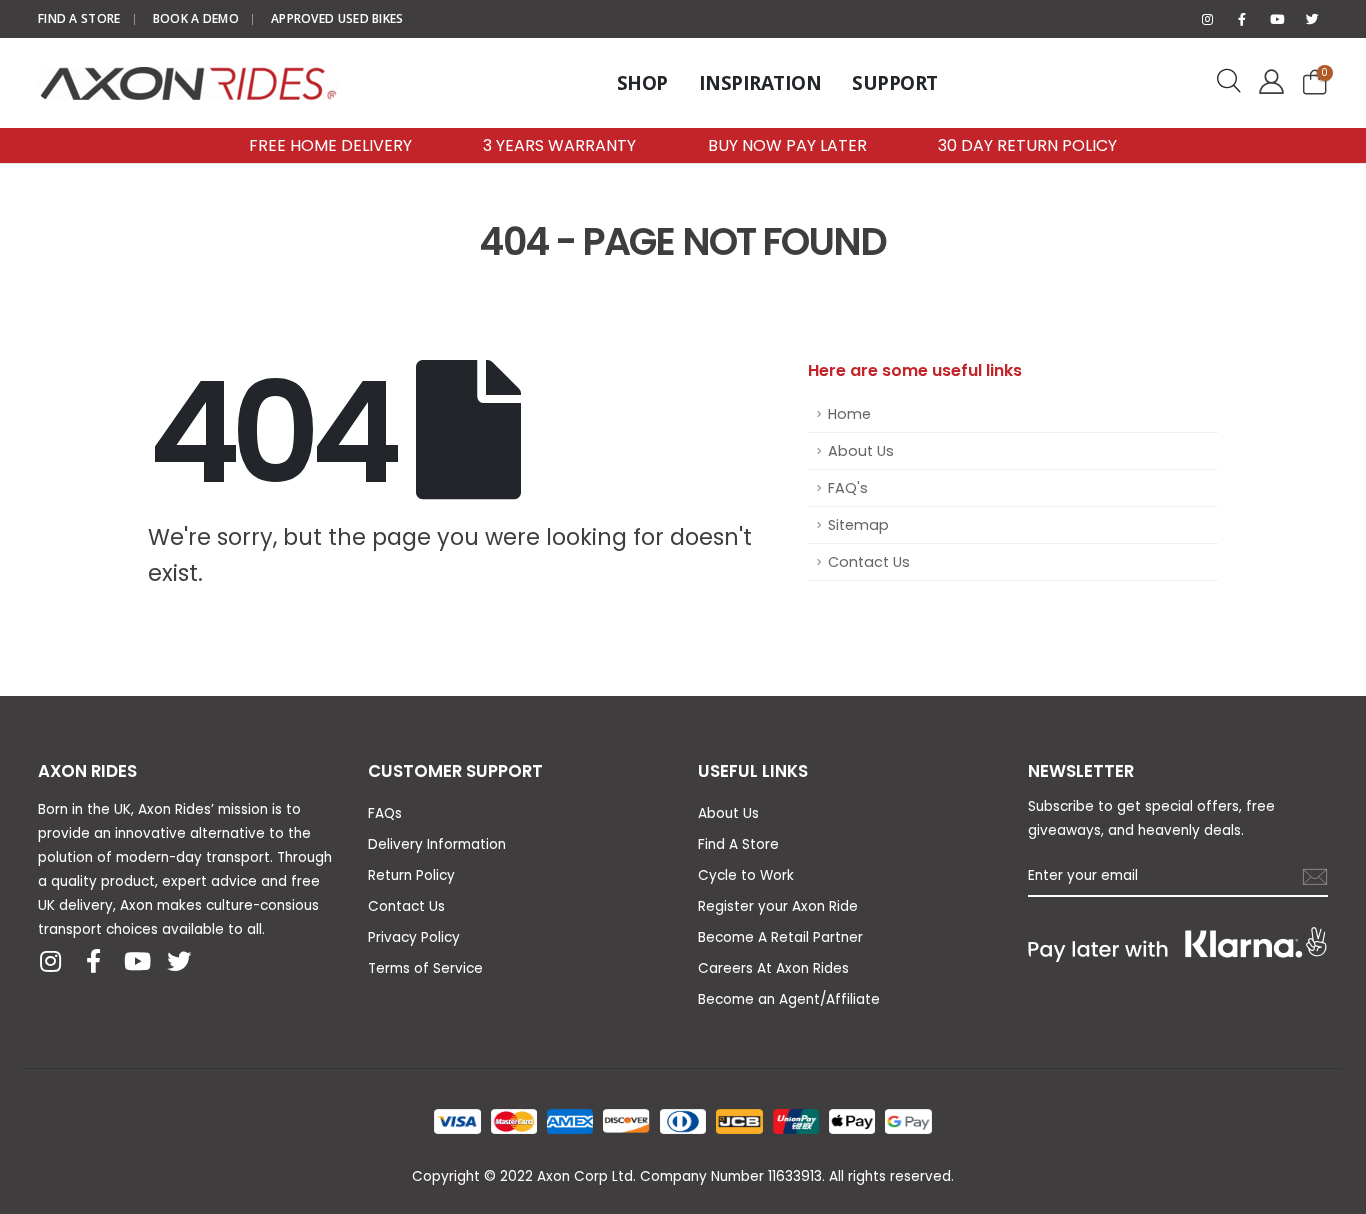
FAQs (385, 813)
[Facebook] (1242, 19)
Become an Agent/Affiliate (789, 999)
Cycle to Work (746, 875)
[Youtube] (1277, 19)
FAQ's (848, 488)
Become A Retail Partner (780, 937)
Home (849, 414)
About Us (861, 451)
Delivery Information (437, 844)
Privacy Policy (414, 937)
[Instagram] (1207, 19)
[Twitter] (1312, 19)
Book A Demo (196, 18)
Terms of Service (425, 968)
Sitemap (858, 525)
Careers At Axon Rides (773, 968)
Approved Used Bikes (337, 18)
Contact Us (869, 562)
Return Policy (411, 875)
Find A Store (79, 18)
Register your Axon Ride (778, 906)
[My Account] (1268, 83)
